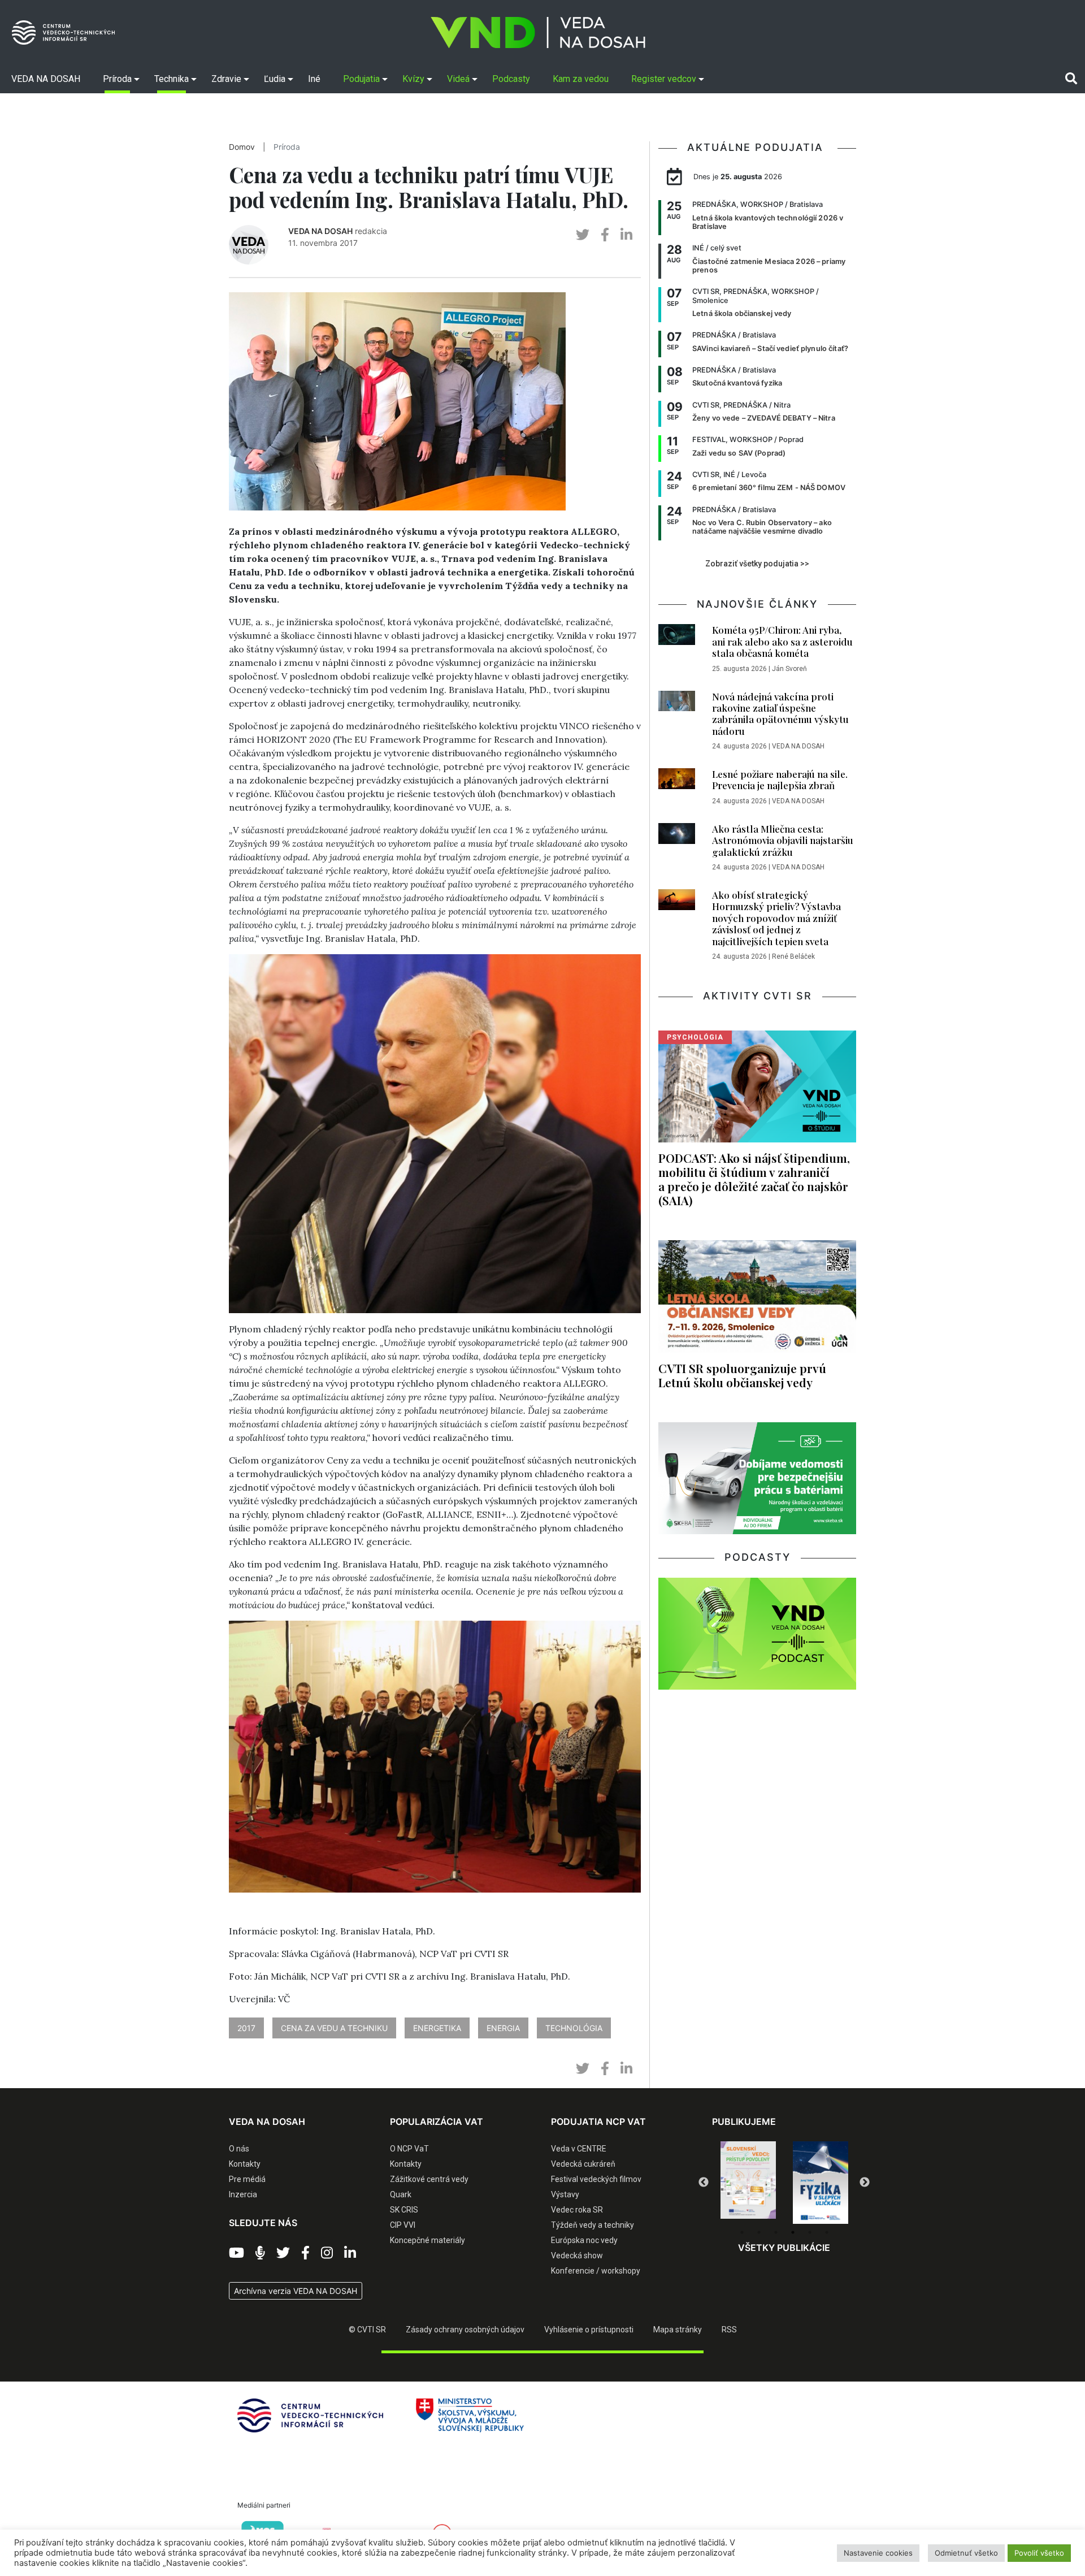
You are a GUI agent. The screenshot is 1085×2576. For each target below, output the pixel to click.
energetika (437, 2028)
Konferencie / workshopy (596, 2271)
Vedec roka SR (577, 2210)
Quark (401, 2194)
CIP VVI (403, 2225)
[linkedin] (626, 235)
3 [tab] (776, 2232)
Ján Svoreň (789, 669)
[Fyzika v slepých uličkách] (748, 2183)
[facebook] (605, 235)
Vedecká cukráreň (583, 2164)
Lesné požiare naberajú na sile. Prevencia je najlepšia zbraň (780, 780)
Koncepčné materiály (428, 2240)
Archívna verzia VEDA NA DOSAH (296, 2291)
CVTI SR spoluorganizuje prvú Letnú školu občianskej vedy (742, 1375)
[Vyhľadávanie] (1071, 79)
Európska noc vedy (584, 2240)
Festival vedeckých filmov (596, 2179)
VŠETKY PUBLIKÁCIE (784, 2248)
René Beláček (793, 956)
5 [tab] (810, 2232)
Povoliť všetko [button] (1039, 2553)
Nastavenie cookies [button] (878, 2553)
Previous (704, 2183)
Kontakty (245, 2164)
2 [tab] (759, 2232)
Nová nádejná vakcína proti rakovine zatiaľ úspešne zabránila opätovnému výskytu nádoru (780, 714)
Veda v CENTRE (579, 2149)
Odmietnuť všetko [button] (966, 2553)
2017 (246, 2028)
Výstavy (565, 2194)
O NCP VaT (409, 2149)
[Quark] (821, 2183)
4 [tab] (793, 2232)
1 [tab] (742, 2232)
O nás (239, 2149)
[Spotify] (260, 2253)
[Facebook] (305, 2253)
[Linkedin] (350, 2253)
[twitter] (583, 235)
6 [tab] (827, 2232)
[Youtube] (236, 2253)
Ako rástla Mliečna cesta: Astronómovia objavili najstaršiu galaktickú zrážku (783, 840)
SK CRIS (404, 2210)
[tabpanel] (748, 2183)
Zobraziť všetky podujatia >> (757, 564)
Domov (242, 147)
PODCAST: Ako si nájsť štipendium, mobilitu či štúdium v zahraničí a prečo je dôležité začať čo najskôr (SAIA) (754, 1179)
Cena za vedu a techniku (334, 2028)
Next (865, 2183)
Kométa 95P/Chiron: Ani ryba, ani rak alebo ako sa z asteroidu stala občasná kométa (782, 641)
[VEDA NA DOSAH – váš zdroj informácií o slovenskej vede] (538, 33)
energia (503, 2028)
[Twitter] (283, 2253)
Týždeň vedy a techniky (593, 2225)
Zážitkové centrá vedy (429, 2179)
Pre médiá (247, 2179)
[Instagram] (327, 2253)
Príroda (287, 147)
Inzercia (243, 2194)
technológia (574, 2028)
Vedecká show (577, 2255)
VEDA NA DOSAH (320, 231)
